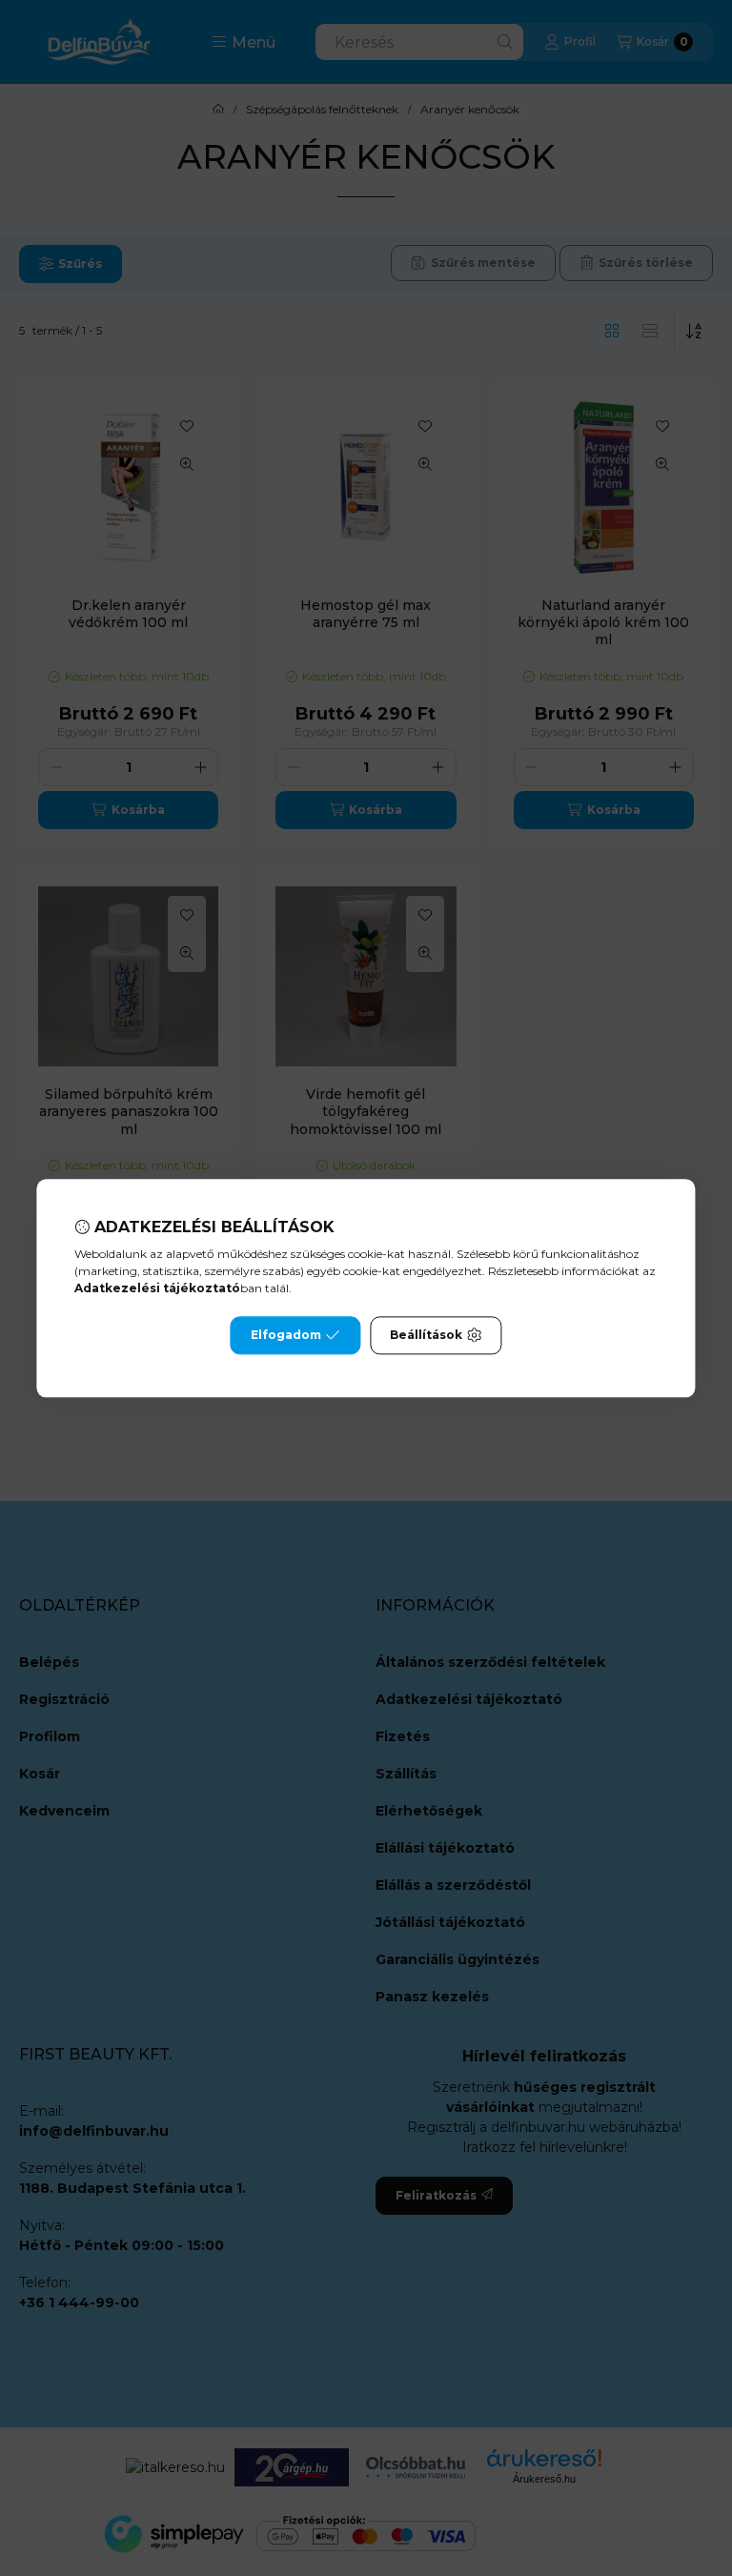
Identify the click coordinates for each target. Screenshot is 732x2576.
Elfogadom (286, 1335)
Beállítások (426, 1335)
